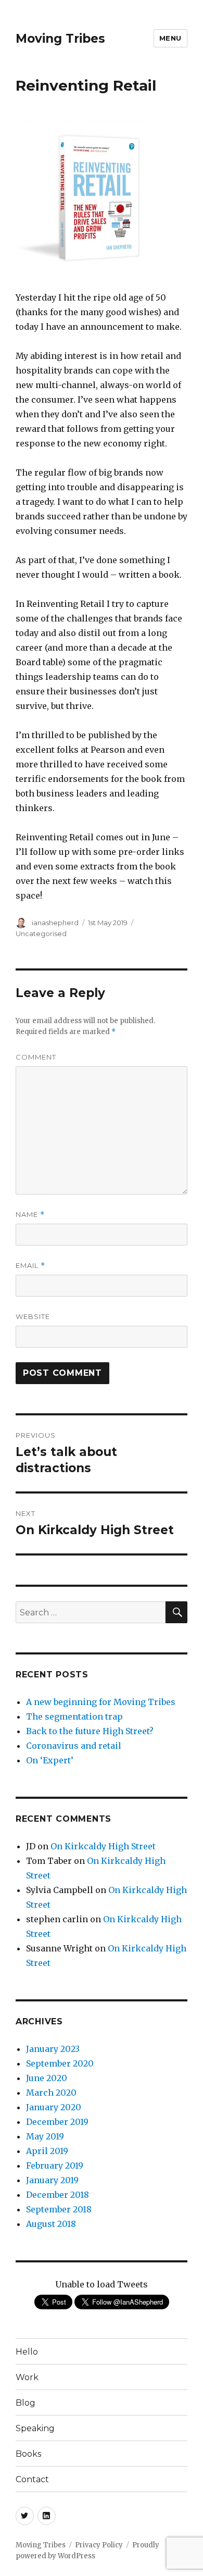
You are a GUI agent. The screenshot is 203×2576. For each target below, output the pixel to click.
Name (30, 1215)
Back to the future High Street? (90, 1731)
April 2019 (47, 2151)
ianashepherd (55, 923)
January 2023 (53, 2049)
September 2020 (60, 2063)
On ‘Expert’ (50, 1760)
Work (27, 2377)
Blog (26, 2403)
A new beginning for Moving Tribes (101, 1702)
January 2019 (52, 2180)
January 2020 (54, 2107)
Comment (36, 1057)
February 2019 (55, 2166)
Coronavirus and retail (74, 1746)
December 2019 (57, 2122)
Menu (170, 38)
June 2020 (47, 2078)
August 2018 (51, 2224)
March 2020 (51, 2093)
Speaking (35, 2428)
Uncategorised (41, 934)
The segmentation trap (74, 1716)
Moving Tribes (60, 39)
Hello (27, 2352)
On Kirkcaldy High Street (103, 1846)
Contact (32, 2479)
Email (30, 1266)
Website (33, 1316)
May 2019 (45, 2136)
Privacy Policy (99, 2545)
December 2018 (58, 2195)
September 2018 (59, 2209)
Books (28, 2454)
